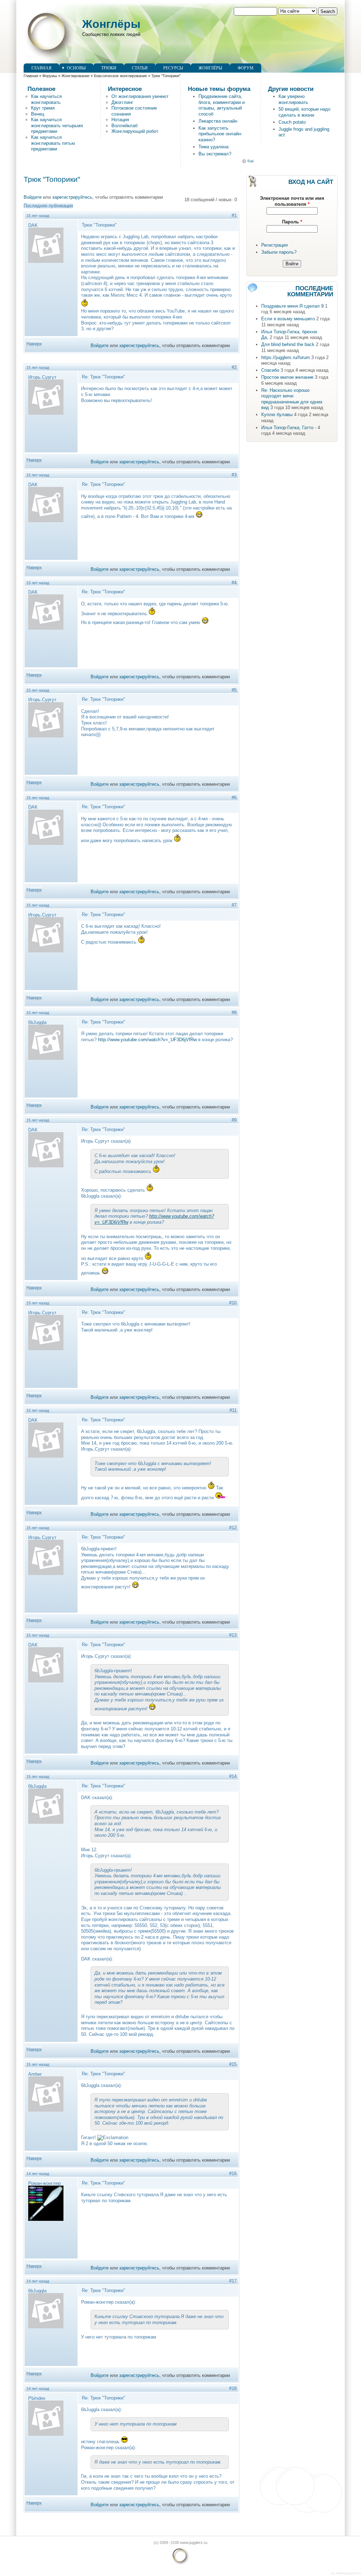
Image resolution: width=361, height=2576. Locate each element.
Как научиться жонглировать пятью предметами (53, 143)
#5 (234, 690)
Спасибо (270, 370)
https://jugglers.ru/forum (286, 357)
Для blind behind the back (288, 344)
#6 (234, 798)
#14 (233, 1776)
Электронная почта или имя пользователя (292, 201)
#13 (233, 1635)
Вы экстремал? (215, 154)
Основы (76, 68)
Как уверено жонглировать (293, 99)
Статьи (140, 68)
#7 (234, 905)
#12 (233, 1528)
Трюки (109, 68)
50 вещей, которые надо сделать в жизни (304, 112)
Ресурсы (173, 68)
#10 (233, 1303)
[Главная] (49, 60)
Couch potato (292, 122)
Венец (38, 114)
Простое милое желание (287, 377)
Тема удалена (213, 147)
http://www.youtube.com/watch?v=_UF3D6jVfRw (147, 1040)
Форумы (50, 76)
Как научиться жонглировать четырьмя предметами (57, 125)
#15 (233, 2064)
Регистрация (274, 245)
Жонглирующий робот (135, 131)
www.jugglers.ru (348, 2573)
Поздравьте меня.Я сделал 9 (292, 306)
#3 (234, 475)
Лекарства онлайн (218, 121)
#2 (234, 367)
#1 (234, 215)
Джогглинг (122, 102)
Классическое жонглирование (120, 76)
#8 (234, 1012)
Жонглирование (75, 76)
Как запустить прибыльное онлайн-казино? (220, 134)
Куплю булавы (277, 415)
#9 (234, 1120)
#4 (234, 583)
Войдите (33, 197)
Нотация (120, 120)
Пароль (292, 222)
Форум (246, 68)
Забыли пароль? (279, 252)
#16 (233, 2173)
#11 (233, 1410)
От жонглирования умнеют (140, 96)
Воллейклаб (124, 126)
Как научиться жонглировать (46, 99)
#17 (233, 2281)
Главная (41, 68)
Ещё (251, 161)
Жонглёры (111, 24)
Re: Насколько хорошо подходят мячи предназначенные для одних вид (292, 399)
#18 (233, 2388)
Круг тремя (43, 108)
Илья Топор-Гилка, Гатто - (289, 428)
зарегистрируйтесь (72, 197)
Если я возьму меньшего (288, 319)
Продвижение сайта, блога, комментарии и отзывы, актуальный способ (222, 105)
